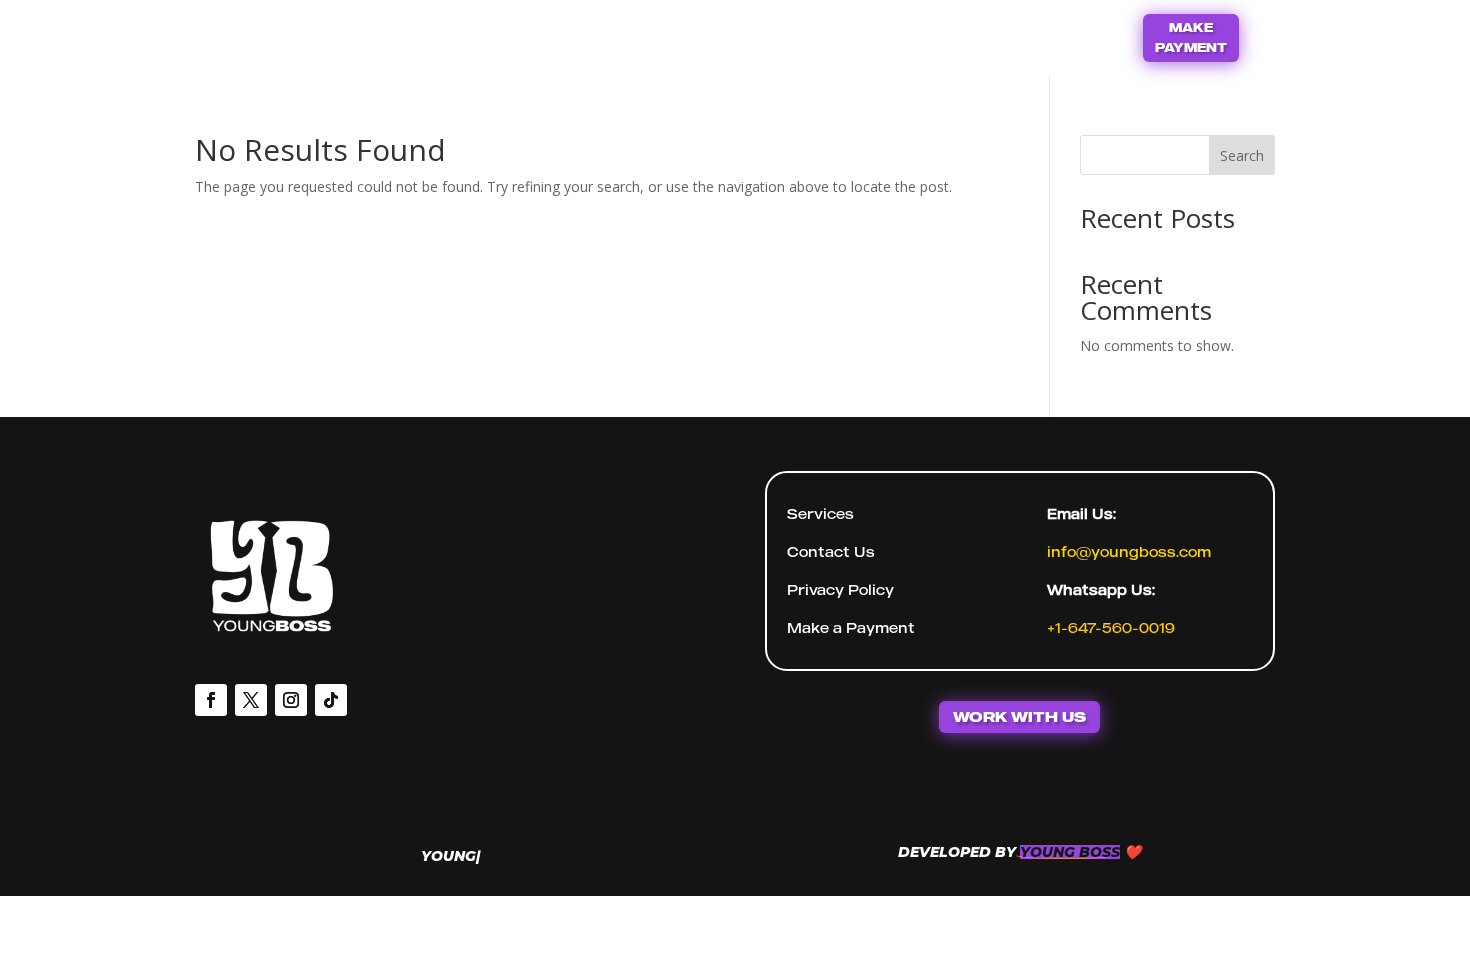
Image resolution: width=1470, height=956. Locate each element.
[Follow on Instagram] (291, 700)
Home (666, 35)
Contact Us (772, 35)
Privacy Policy (840, 589)
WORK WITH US (1019, 716)
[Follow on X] (251, 700)
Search (1242, 155)
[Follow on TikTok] (331, 700)
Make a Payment (851, 627)
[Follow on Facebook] (211, 700)
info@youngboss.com (1129, 551)
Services (820, 513)
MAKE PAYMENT (1191, 37)
